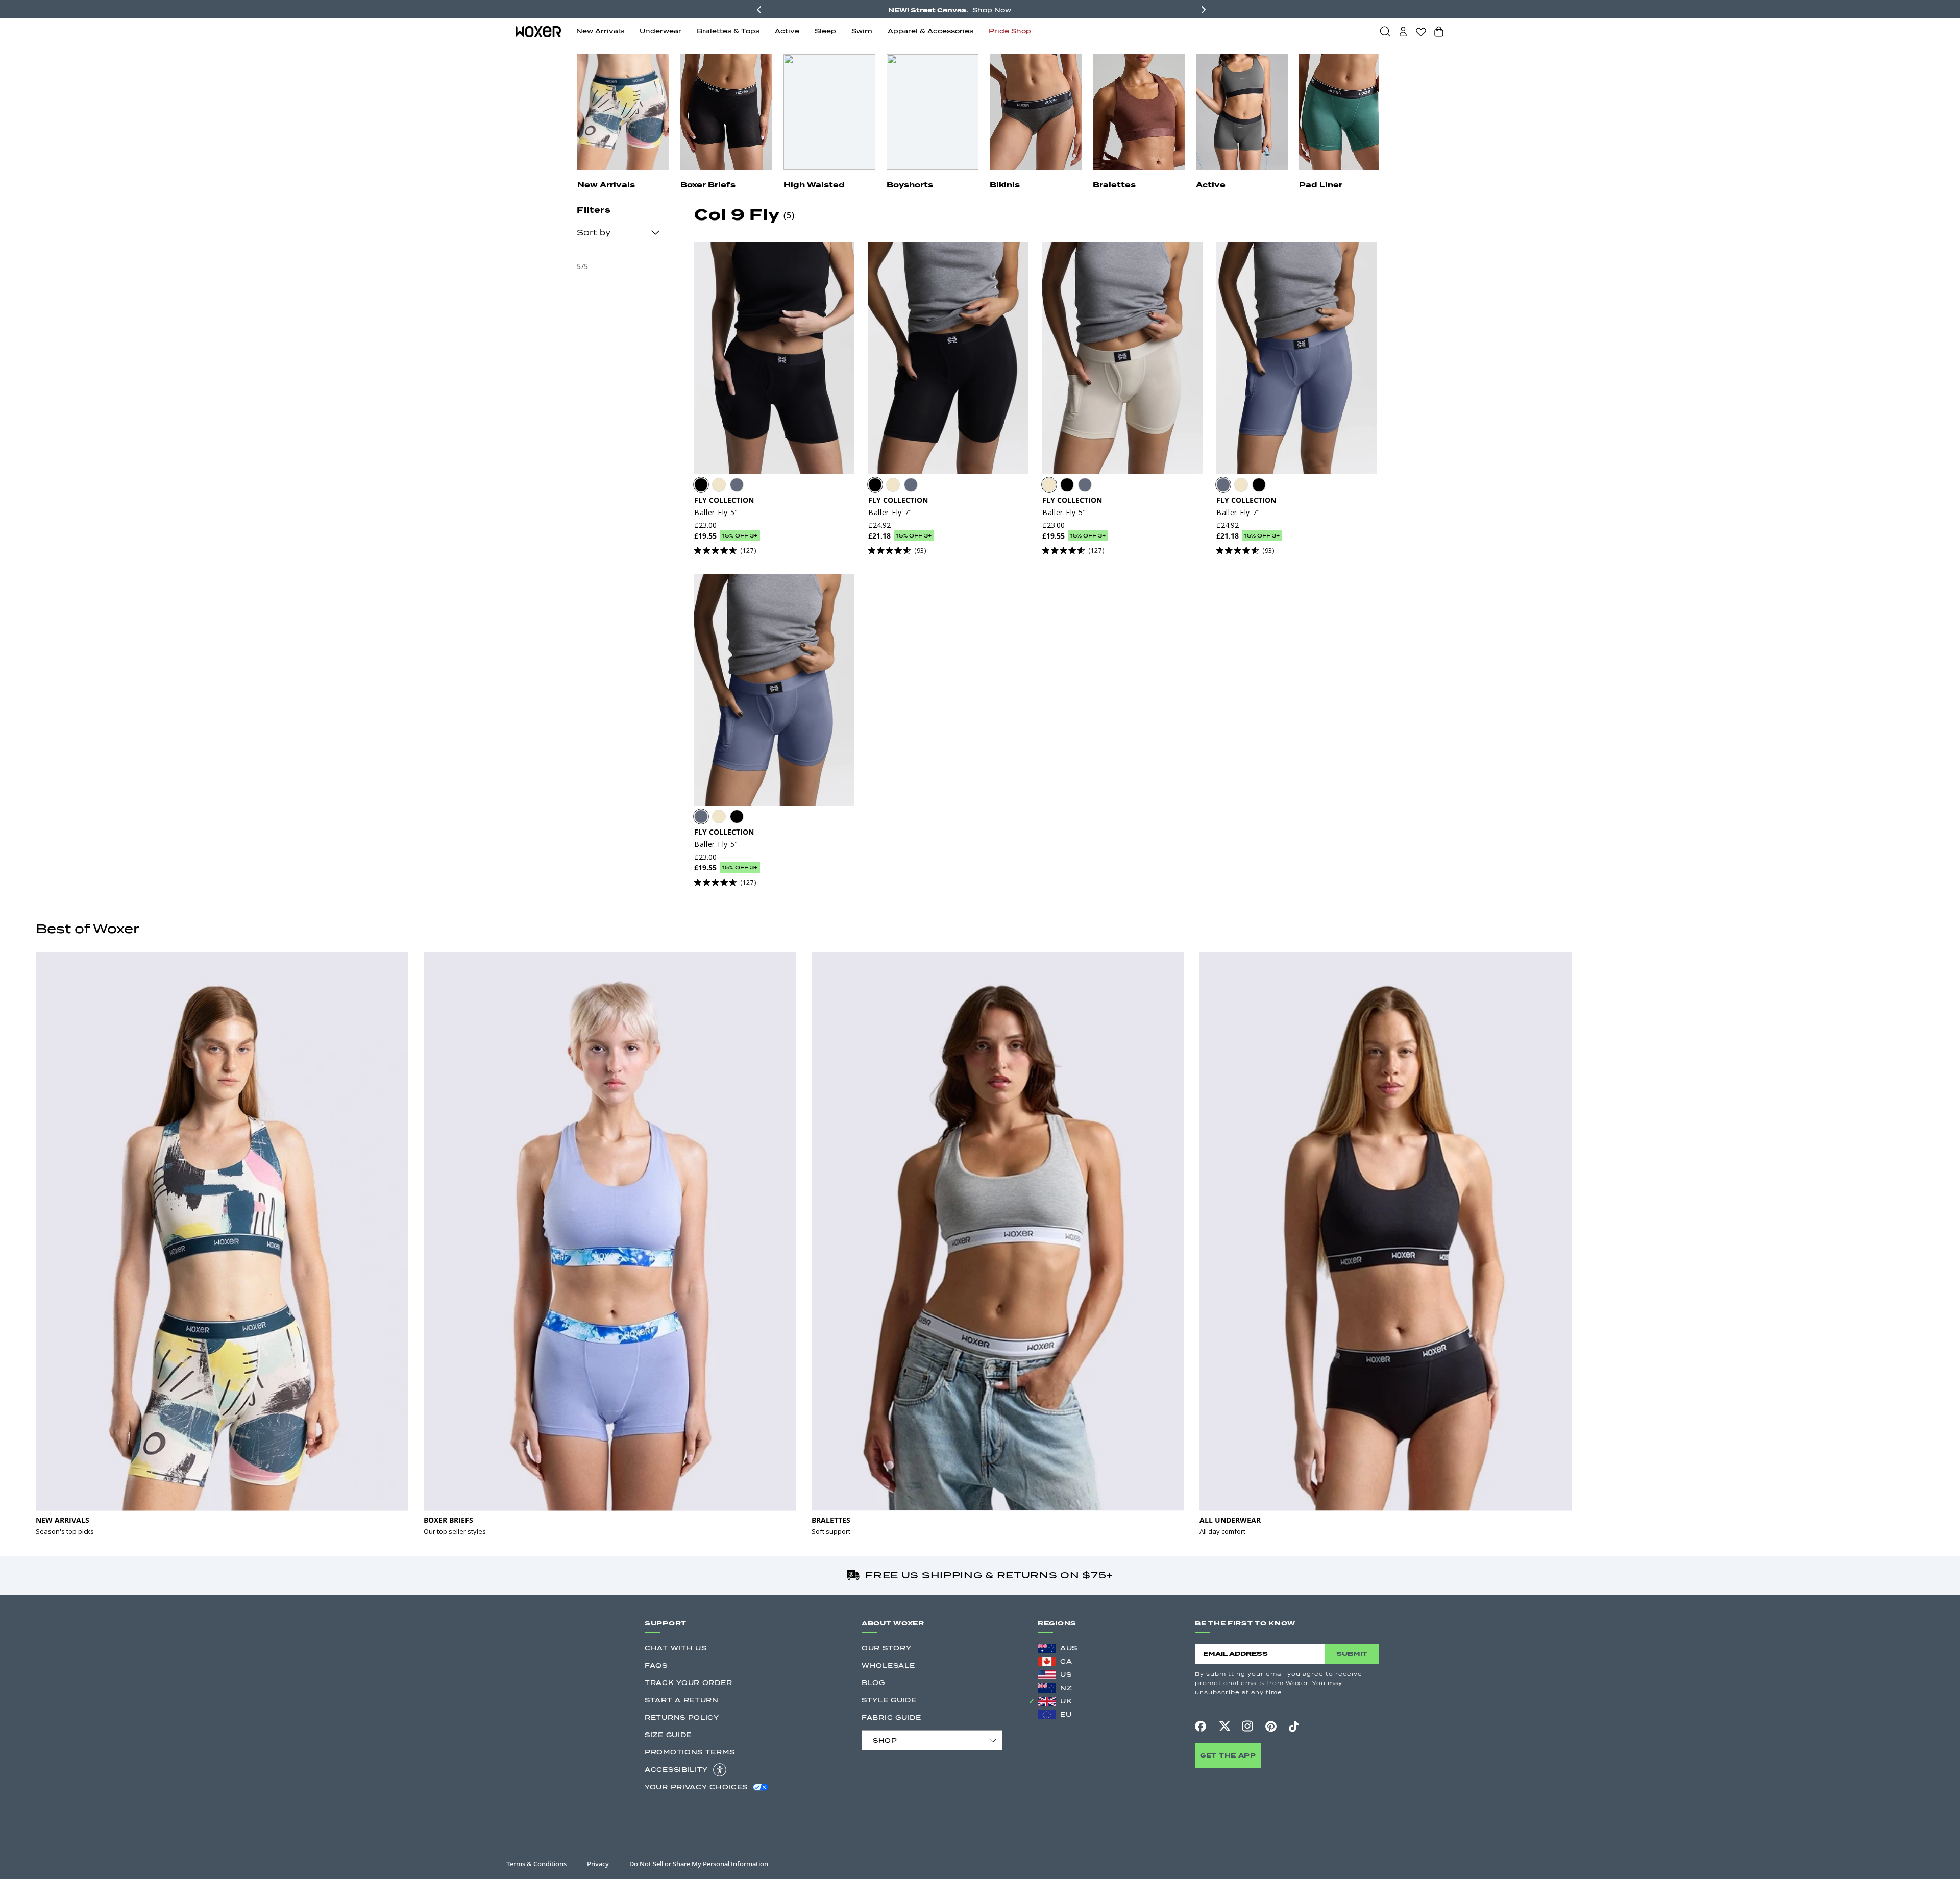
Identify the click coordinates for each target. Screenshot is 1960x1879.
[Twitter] (1224, 1726)
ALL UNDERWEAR (1230, 1520)
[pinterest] (1271, 1726)
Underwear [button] (660, 31)
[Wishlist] (1421, 32)
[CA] (1047, 1662)
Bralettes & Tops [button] (728, 31)
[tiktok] (1294, 1726)
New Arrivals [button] (600, 31)
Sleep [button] (825, 31)
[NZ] (1047, 1688)
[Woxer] (538, 31)
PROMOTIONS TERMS (690, 1752)
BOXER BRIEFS (448, 1520)
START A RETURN (682, 1700)
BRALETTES (831, 1520)
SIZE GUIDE (668, 1735)
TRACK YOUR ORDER (688, 1683)
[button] (1385, 31)
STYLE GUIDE (889, 1700)
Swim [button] (862, 31)
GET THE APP (1228, 1755)
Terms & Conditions (536, 1864)
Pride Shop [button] (1010, 31)
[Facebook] (1200, 1726)
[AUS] (1047, 1648)
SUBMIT (1352, 1654)
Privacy (598, 1864)
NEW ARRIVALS (63, 1520)
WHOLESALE (888, 1665)
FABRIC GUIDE (891, 1717)
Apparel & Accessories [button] (930, 31)
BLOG (873, 1683)
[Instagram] (1247, 1726)
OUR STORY (886, 1648)
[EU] (1047, 1715)
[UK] (1047, 1701)
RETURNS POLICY (682, 1717)
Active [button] (787, 31)
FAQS (656, 1665)
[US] (1047, 1675)
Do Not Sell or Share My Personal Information (699, 1864)
